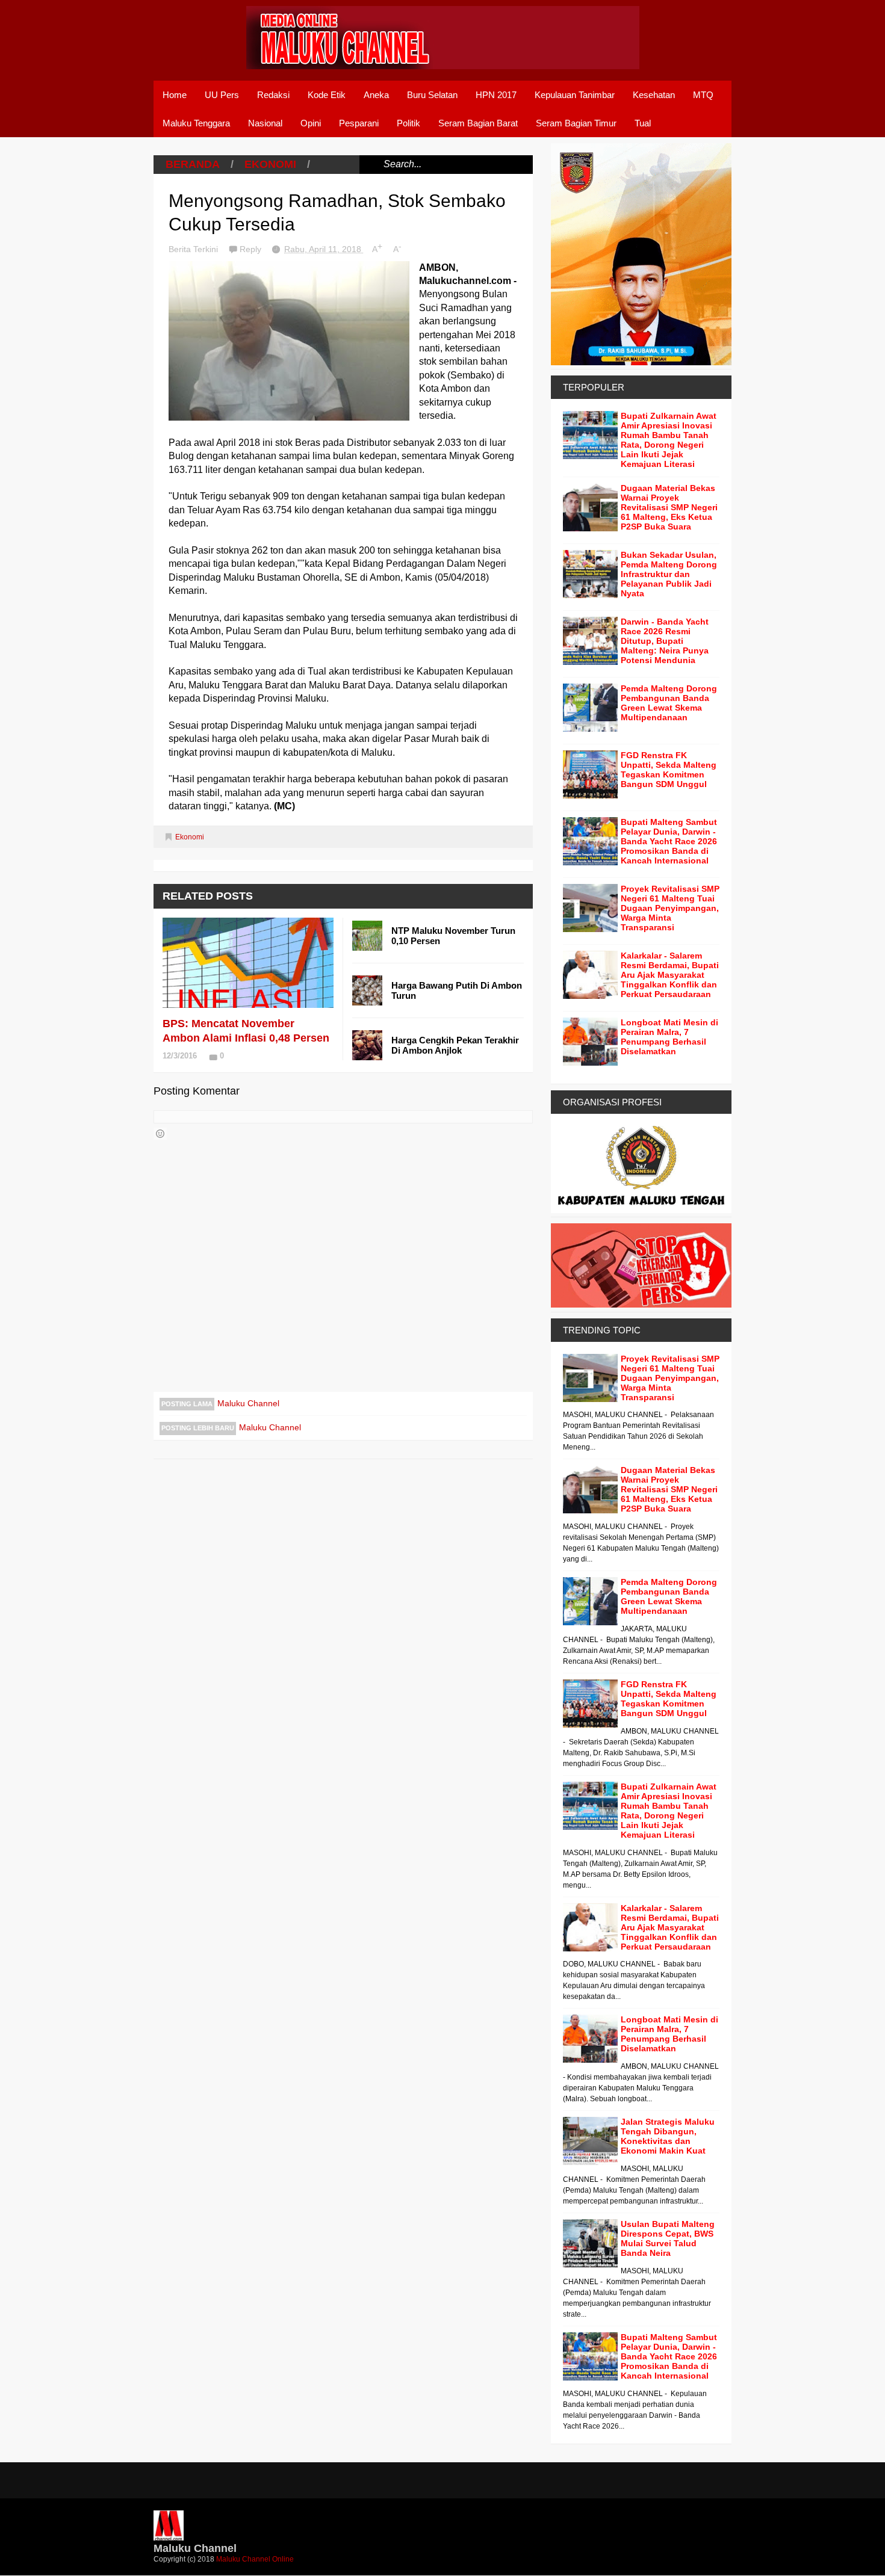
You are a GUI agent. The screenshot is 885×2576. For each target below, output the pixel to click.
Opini (311, 123)
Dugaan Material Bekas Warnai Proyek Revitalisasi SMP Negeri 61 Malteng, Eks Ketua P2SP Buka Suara (669, 507)
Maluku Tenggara (196, 123)
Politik (408, 123)
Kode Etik (327, 95)
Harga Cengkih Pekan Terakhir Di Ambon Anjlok (455, 1045)
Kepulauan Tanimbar (575, 95)
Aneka (376, 95)
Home (175, 95)
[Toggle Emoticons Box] (160, 1134)
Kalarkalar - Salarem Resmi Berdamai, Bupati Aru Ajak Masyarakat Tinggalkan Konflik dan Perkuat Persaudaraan (670, 975)
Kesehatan (654, 95)
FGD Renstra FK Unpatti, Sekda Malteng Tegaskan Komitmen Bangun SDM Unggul (669, 770)
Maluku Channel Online (255, 2559)
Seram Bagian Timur (576, 123)
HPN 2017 (496, 95)
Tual (643, 123)
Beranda (193, 164)
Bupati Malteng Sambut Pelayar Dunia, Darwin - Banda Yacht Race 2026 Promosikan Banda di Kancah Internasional (669, 841)
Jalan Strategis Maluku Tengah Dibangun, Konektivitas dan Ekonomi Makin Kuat (668, 2136)
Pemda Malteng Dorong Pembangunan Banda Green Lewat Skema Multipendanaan (669, 703)
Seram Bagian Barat (478, 123)
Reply (252, 249)
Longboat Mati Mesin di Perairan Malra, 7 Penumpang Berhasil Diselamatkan (669, 1037)
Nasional (265, 123)
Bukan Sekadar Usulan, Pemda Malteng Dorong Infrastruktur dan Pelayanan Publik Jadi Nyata (669, 574)
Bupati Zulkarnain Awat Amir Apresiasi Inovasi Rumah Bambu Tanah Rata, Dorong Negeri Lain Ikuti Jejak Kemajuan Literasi (669, 440)
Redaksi (273, 95)
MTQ (703, 95)
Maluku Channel (248, 1403)
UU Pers (222, 95)
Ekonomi (270, 164)
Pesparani (359, 123)
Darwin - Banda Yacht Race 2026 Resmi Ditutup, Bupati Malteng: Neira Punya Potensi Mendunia (665, 641)
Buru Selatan (432, 95)
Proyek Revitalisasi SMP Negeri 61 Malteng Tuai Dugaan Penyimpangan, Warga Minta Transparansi (670, 908)
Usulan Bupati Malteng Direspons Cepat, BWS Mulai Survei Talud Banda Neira (668, 2238)
